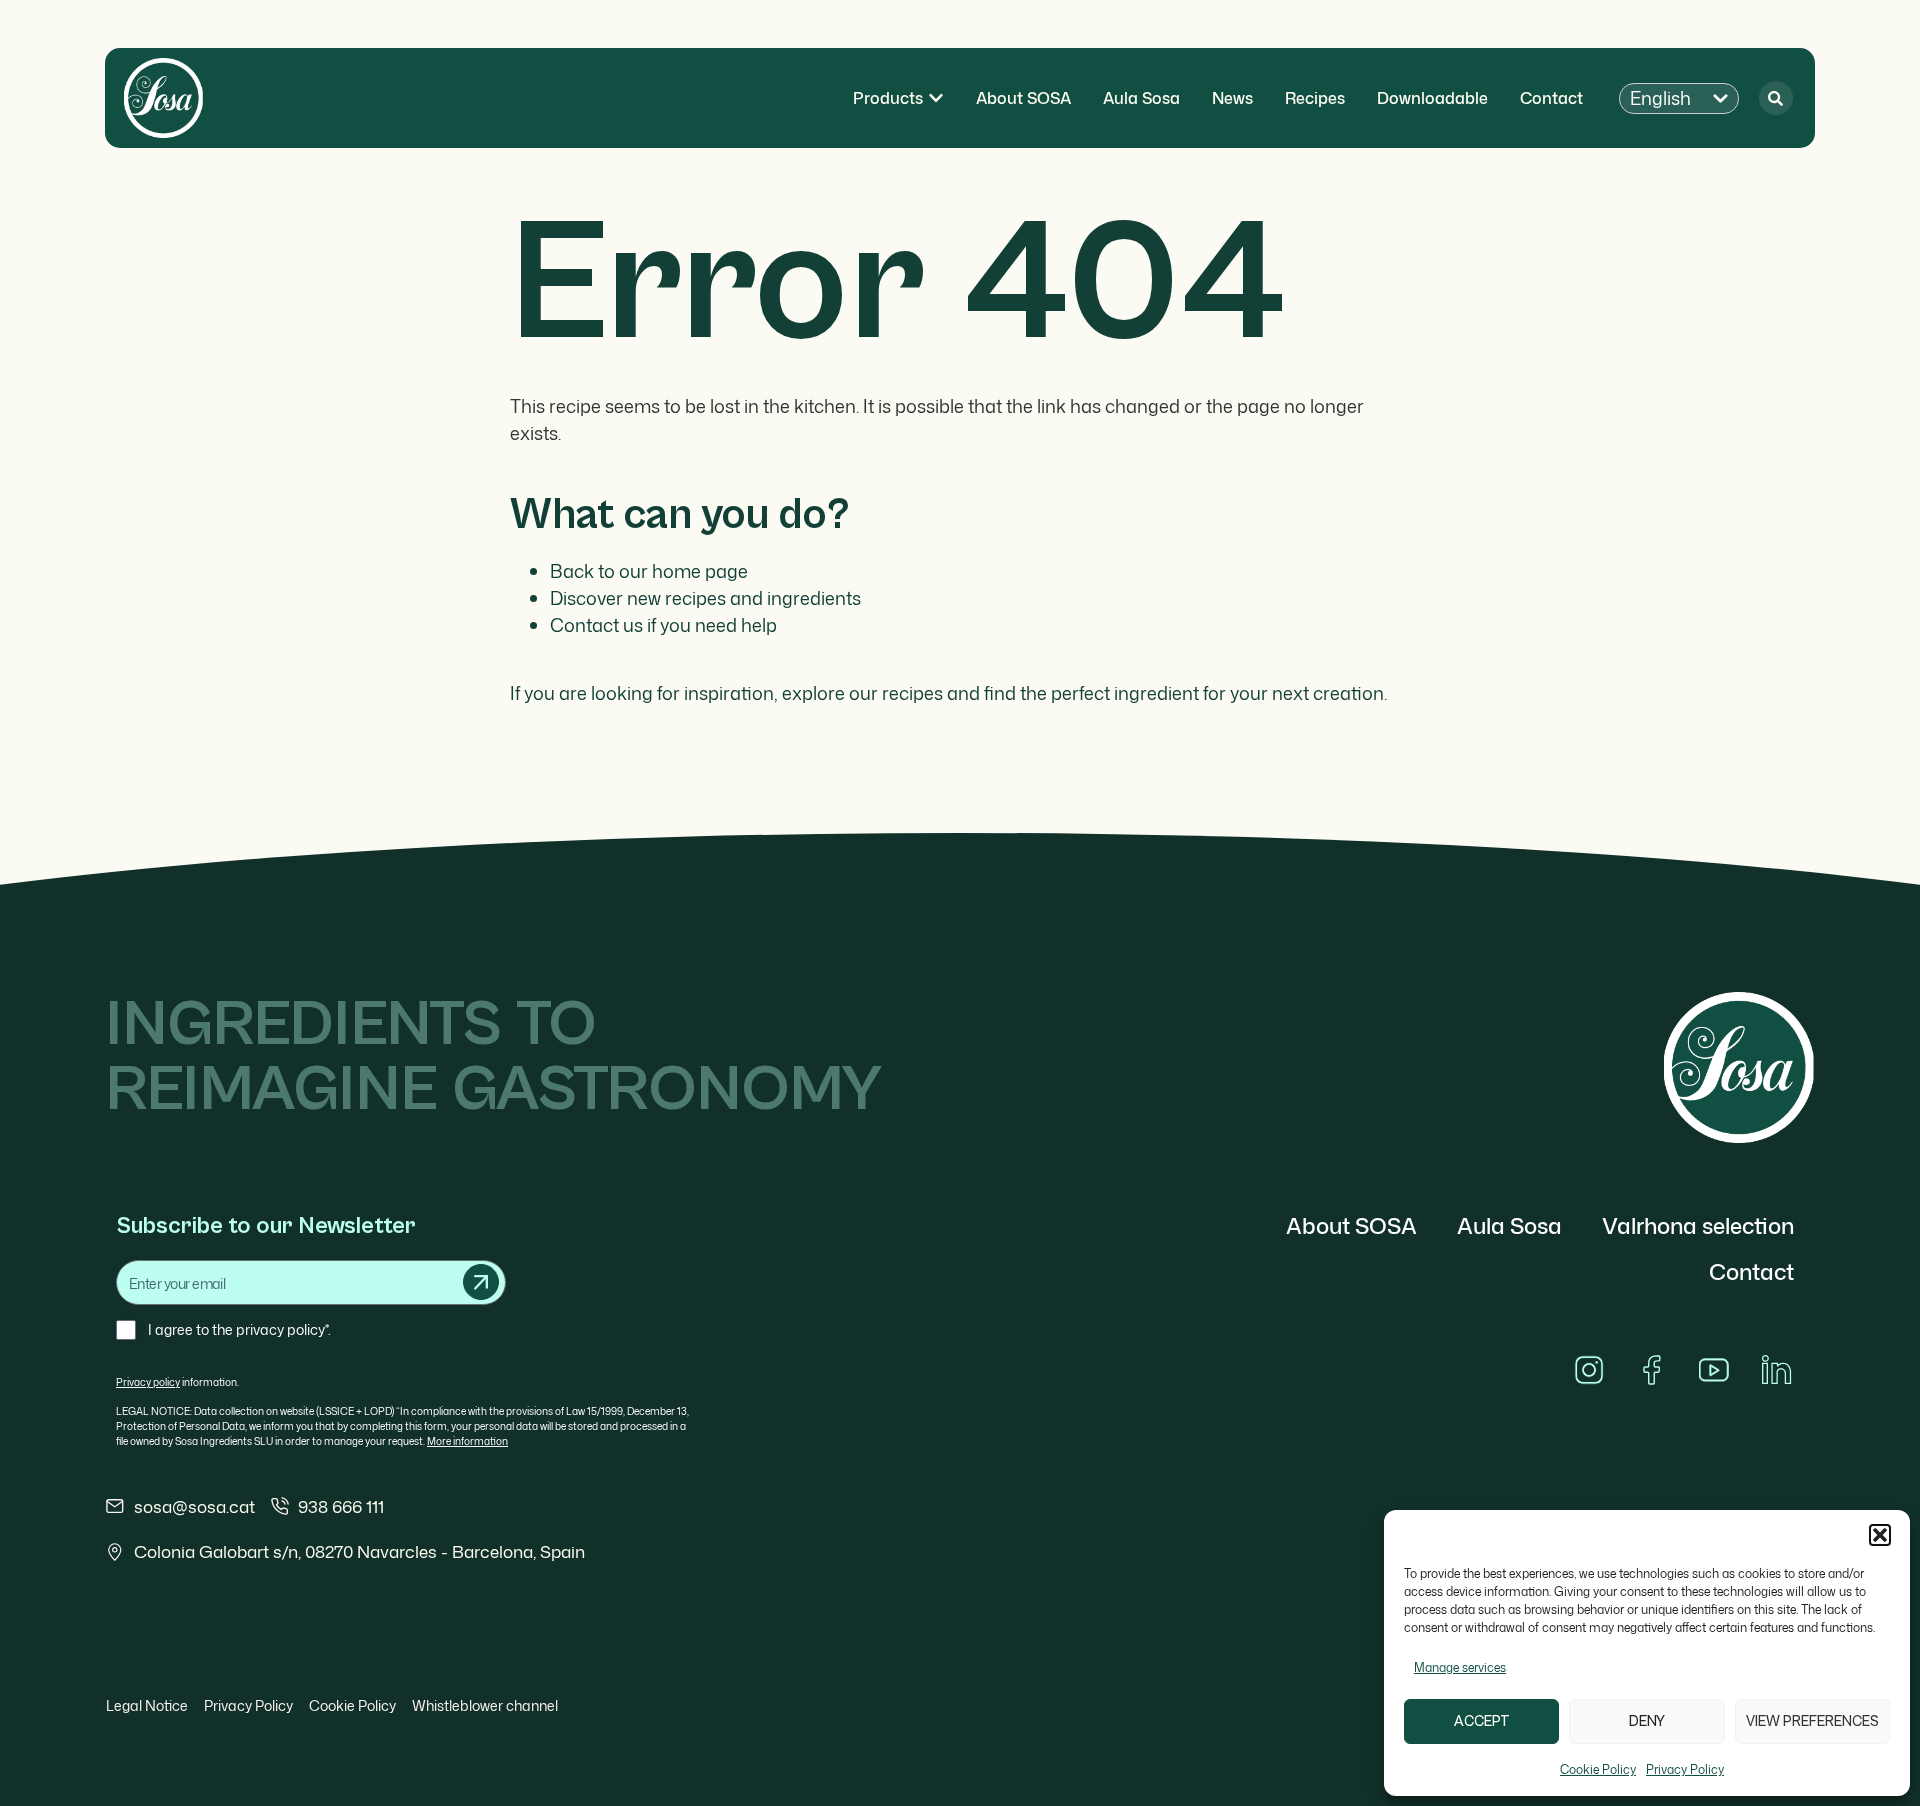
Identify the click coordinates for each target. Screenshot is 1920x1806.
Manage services (1460, 1667)
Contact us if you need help (663, 625)
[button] (1880, 1535)
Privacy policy (148, 1382)
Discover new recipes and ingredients (705, 598)
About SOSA (1351, 1225)
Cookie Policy (1598, 1769)
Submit (481, 1282)
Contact (1751, 1271)
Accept (1482, 1721)
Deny (1647, 1721)
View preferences (1812, 1721)
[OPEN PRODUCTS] (936, 98)
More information (467, 1441)
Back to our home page (649, 571)
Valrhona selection (1698, 1225)
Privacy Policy (1685, 1769)
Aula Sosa (1509, 1225)
